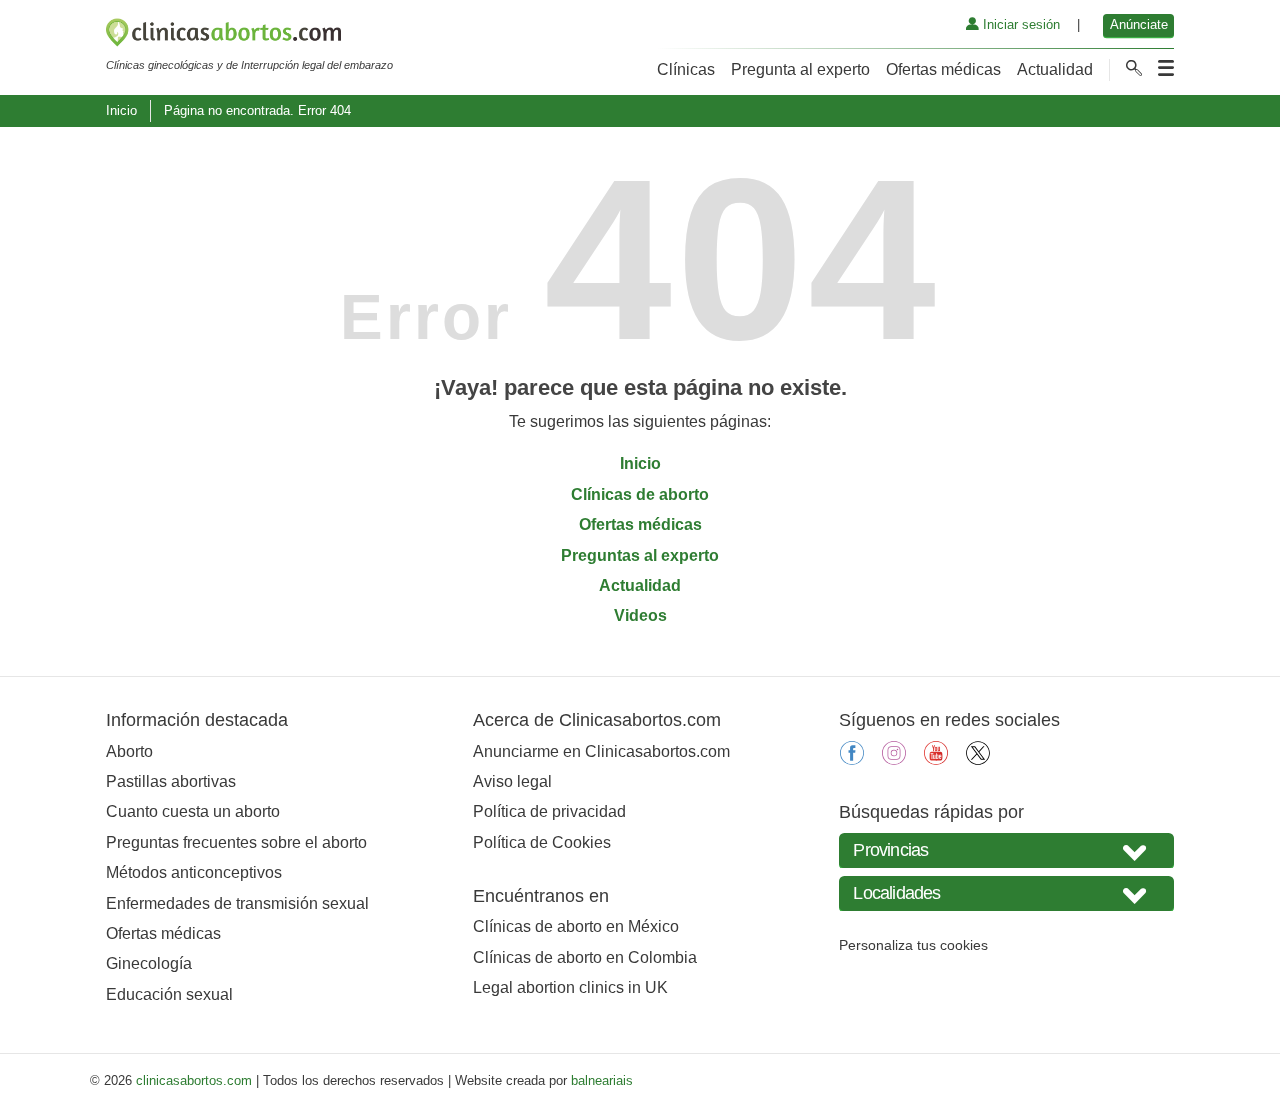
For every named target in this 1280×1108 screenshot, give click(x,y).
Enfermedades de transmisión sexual (237, 903)
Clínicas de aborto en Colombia (585, 957)
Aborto (129, 751)
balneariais (602, 1080)
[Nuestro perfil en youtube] (936, 759)
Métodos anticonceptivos (194, 872)
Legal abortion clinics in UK (570, 987)
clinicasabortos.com (194, 1080)
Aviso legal (512, 781)
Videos (640, 615)
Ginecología (149, 963)
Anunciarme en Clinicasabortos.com (601, 751)
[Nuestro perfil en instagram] (894, 759)
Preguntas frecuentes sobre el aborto (236, 842)
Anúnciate (1139, 24)
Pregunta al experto (800, 69)
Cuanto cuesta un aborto (193, 811)
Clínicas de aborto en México (576, 926)
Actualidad (1055, 69)
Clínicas (686, 69)
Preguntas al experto (640, 555)
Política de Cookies (542, 842)
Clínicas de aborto (640, 494)
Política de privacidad (549, 811)
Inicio (121, 110)
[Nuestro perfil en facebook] (852, 759)
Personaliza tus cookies (913, 945)
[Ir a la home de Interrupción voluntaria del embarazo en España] (249, 36)
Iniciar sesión (1019, 24)
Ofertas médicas (943, 69)
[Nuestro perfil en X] (978, 759)
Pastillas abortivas (171, 781)
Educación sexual (169, 994)
